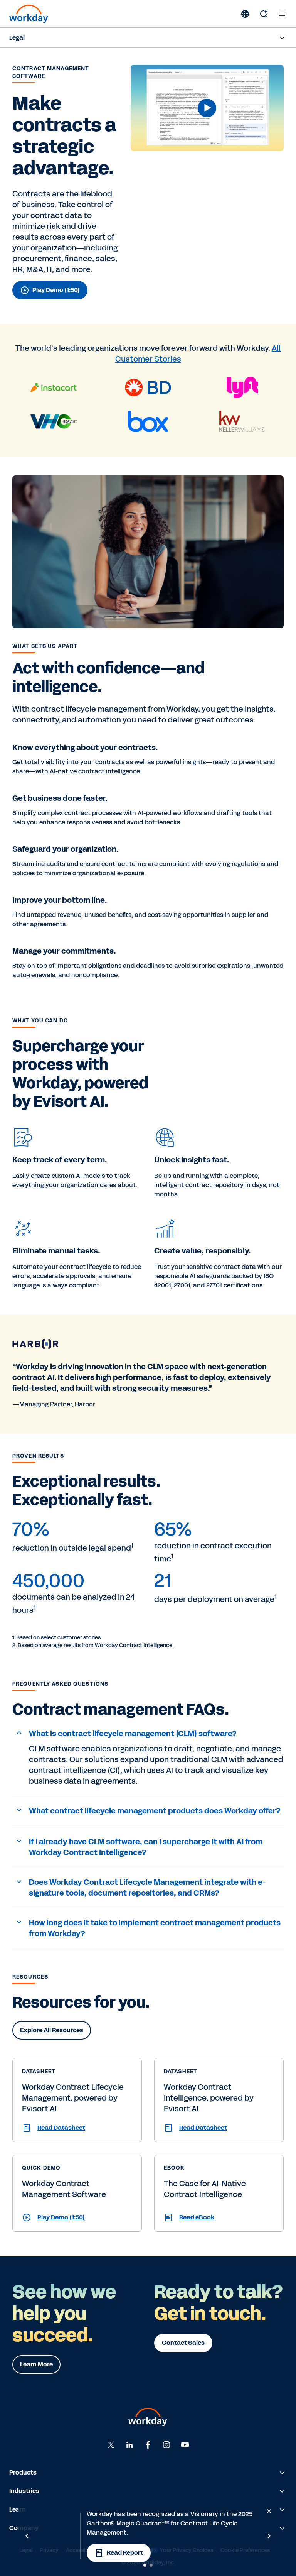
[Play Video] (207, 108)
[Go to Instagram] (166, 2445)
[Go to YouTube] (185, 2445)
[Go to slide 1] (145, 2565)
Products (23, 2472)
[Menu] (282, 14)
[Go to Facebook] (148, 2445)
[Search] (264, 14)
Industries (24, 2491)
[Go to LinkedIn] (129, 2445)
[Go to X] (111, 2445)
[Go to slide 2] (151, 2565)
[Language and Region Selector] (245, 14)
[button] (207, 108)
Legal (17, 38)
